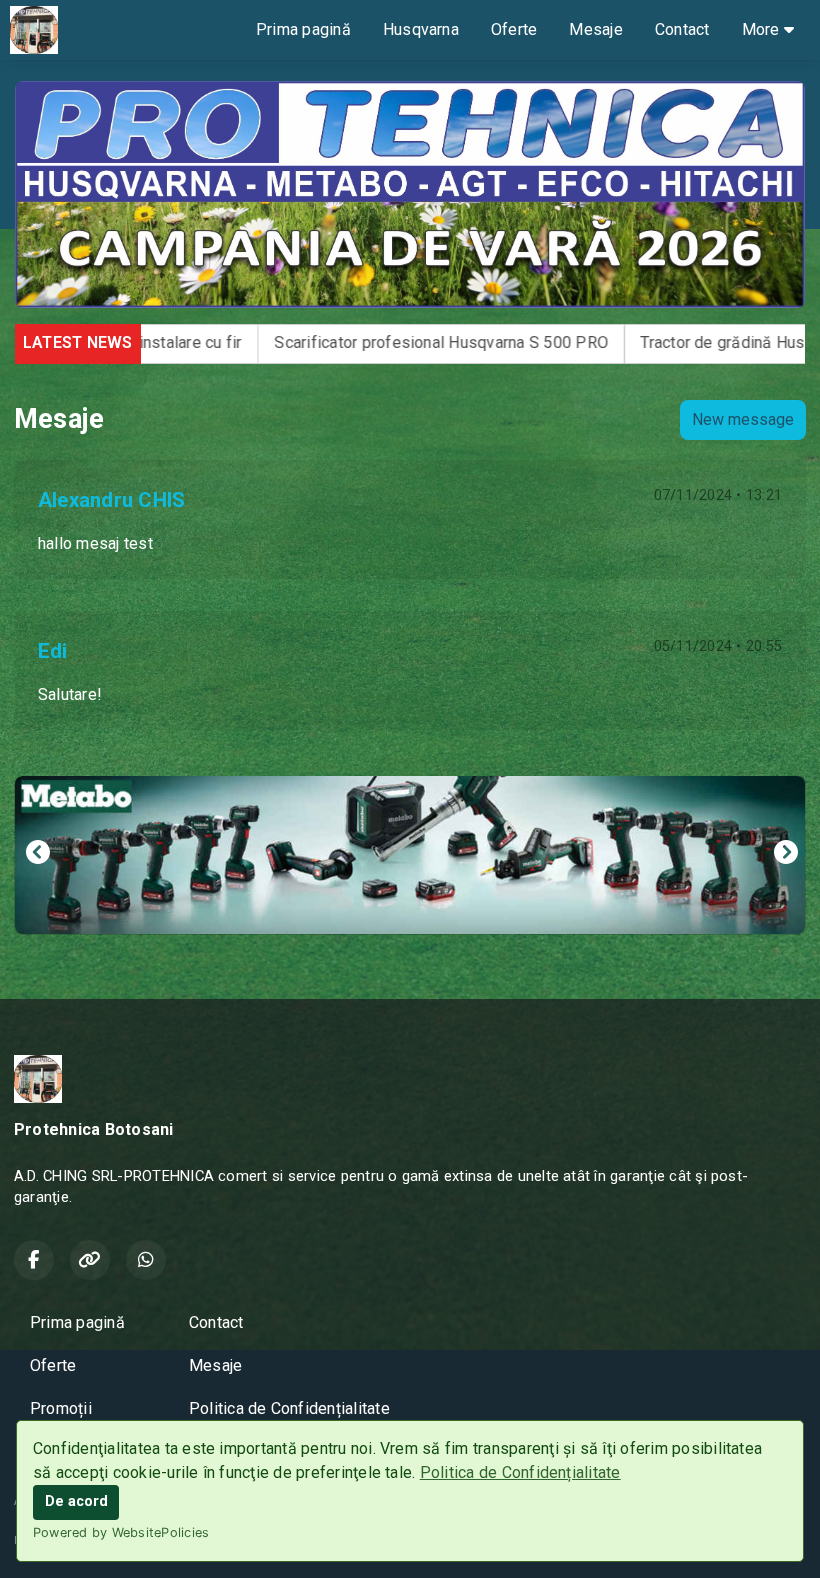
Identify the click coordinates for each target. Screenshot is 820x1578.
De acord (76, 1501)
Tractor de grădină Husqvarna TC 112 (645, 342)
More (763, 29)
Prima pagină (303, 29)
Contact (682, 29)
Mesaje (595, 29)
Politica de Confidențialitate (520, 1472)
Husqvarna (421, 29)
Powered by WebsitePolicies (121, 1532)
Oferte (514, 29)
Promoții (61, 1408)
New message (743, 419)
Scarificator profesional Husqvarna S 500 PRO (314, 342)
